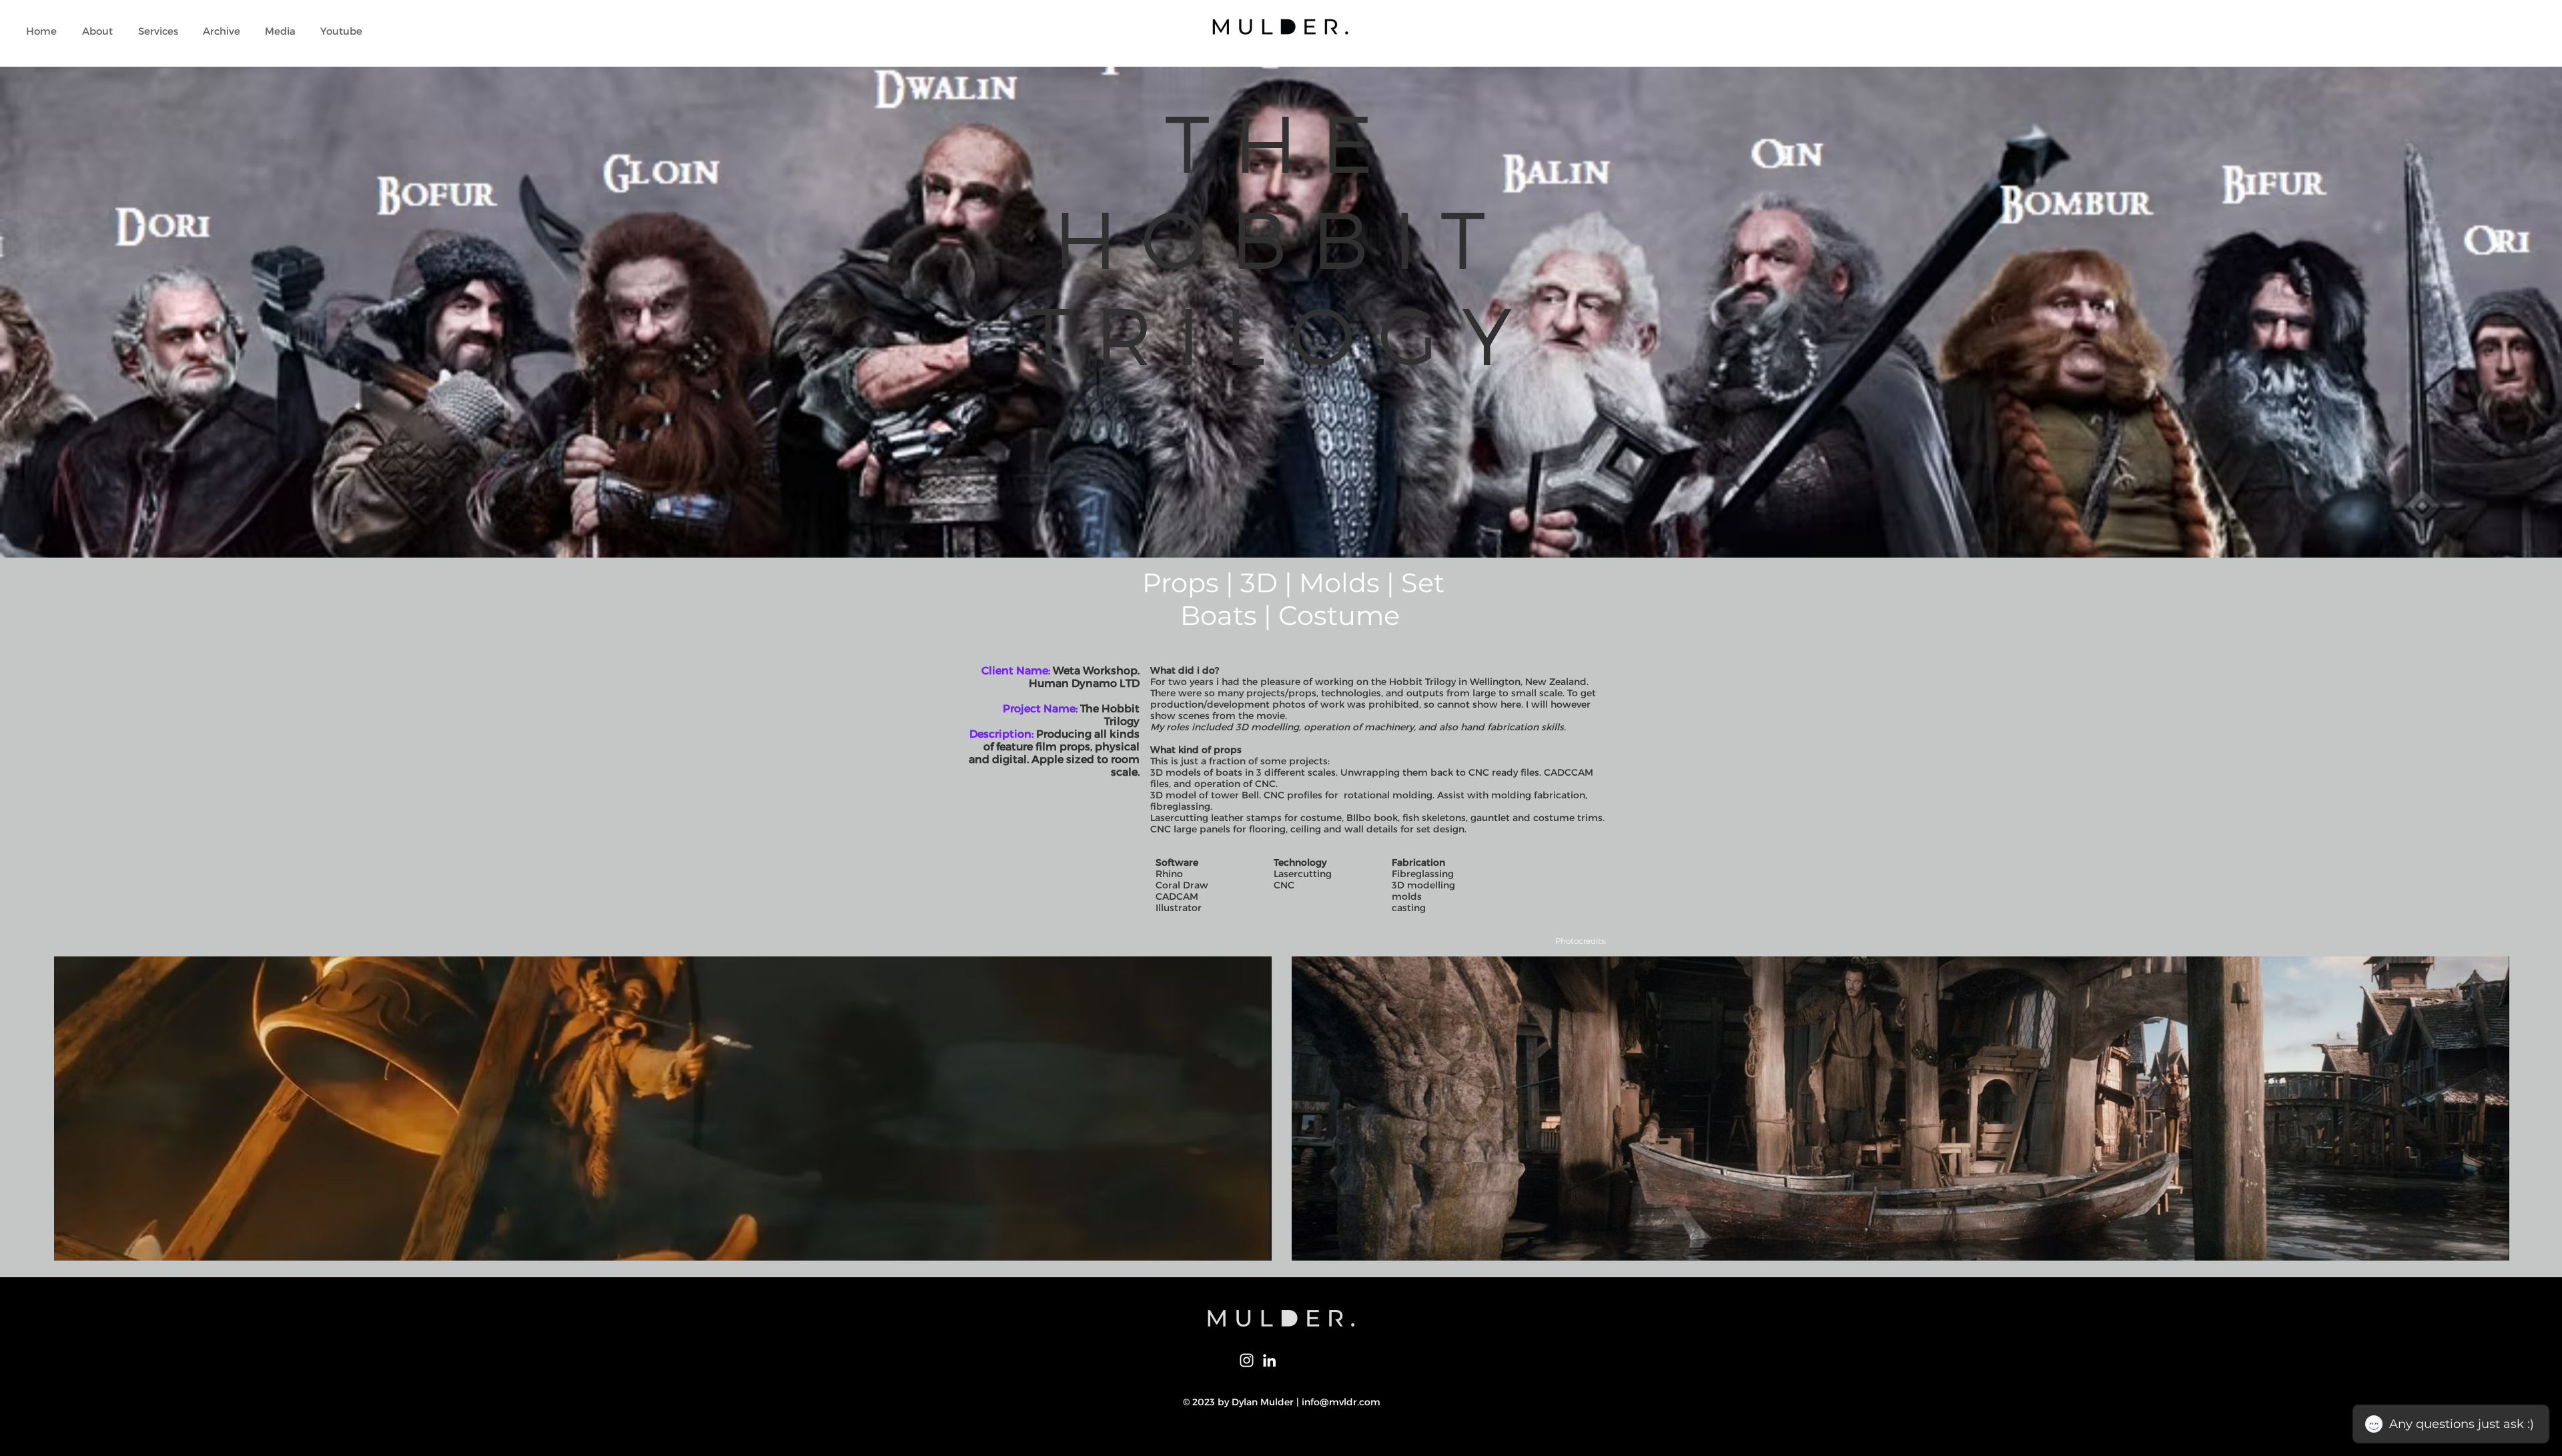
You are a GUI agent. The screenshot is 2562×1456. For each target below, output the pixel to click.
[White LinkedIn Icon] (1269, 1360)
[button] (158, 31)
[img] (663, 1109)
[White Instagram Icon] (1247, 1360)
